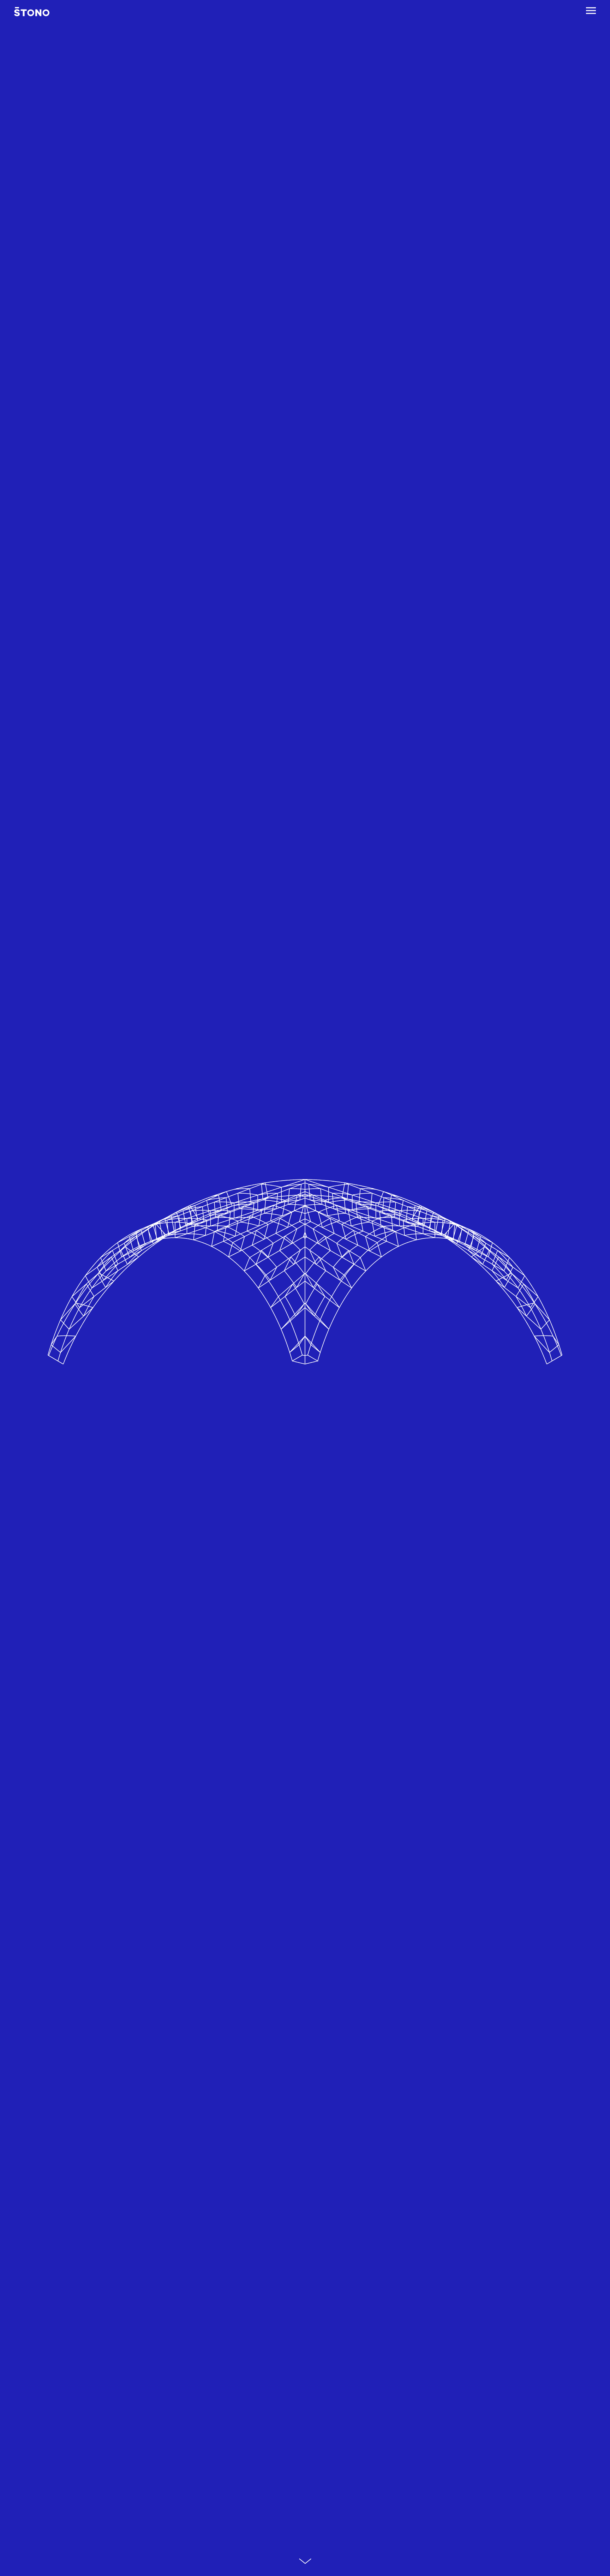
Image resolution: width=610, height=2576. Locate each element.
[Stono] (32, 12)
